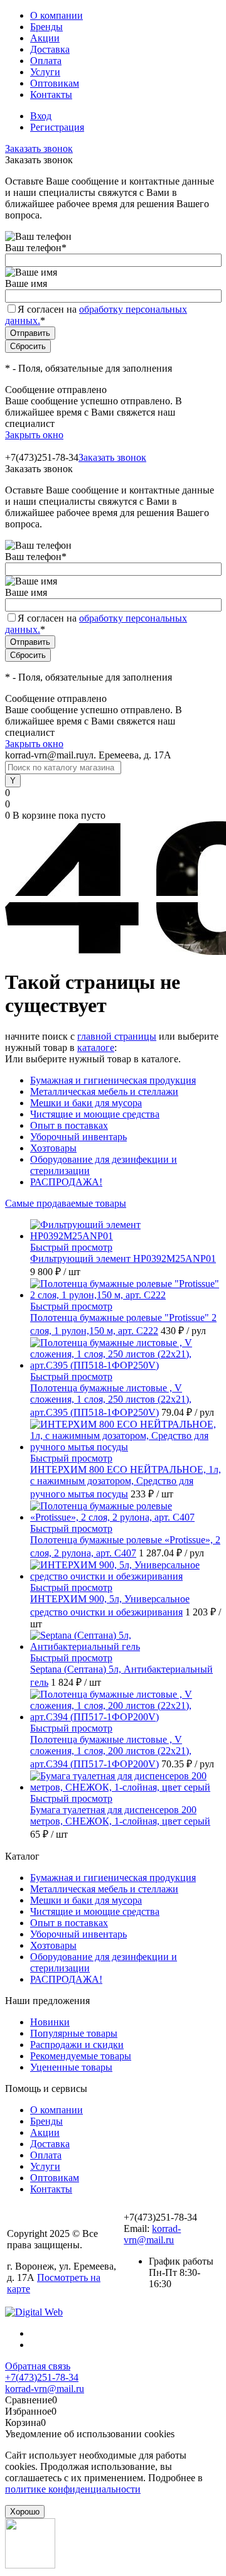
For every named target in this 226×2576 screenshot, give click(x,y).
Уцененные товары (71, 2067)
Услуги (45, 72)
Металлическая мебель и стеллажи (104, 1091)
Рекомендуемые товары (81, 2056)
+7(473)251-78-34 (42, 2377)
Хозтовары (53, 1148)
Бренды (46, 27)
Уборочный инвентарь (78, 1137)
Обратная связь (38, 2366)
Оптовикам (55, 83)
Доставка (50, 49)
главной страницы (117, 1036)
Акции (45, 38)
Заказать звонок (39, 148)
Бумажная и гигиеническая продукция (113, 1080)
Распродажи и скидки (77, 2045)
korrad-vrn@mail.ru (152, 2234)
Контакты (51, 94)
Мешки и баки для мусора (86, 1103)
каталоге (96, 1048)
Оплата (46, 61)
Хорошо (25, 2512)
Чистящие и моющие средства (95, 1114)
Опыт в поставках (69, 1125)
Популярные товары (74, 2033)
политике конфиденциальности (73, 2489)
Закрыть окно (34, 435)
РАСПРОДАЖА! (66, 1182)
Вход (41, 116)
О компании (56, 15)
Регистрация (57, 127)
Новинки (50, 2022)
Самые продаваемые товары (66, 1203)
